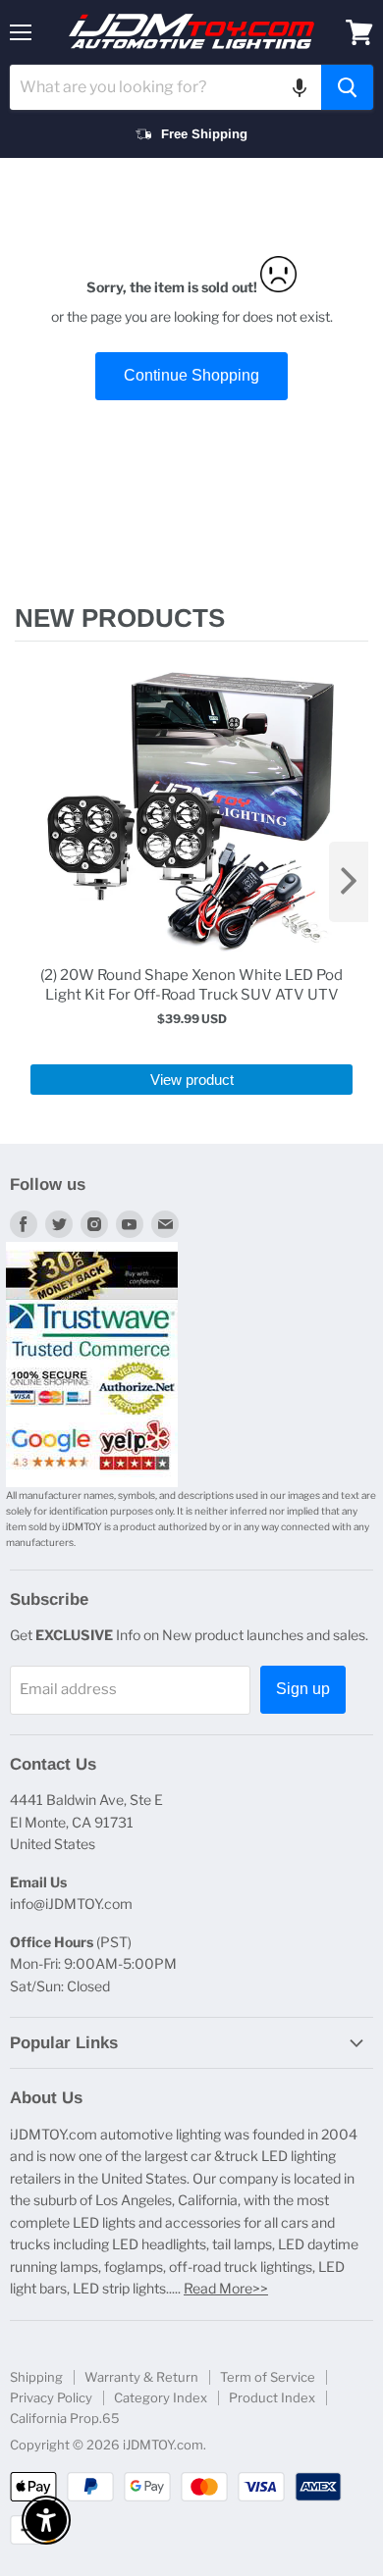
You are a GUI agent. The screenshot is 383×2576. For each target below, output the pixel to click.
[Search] (347, 87)
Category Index (161, 2397)
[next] (349, 882)
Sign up (303, 1689)
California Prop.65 (65, 2418)
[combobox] (165, 87)
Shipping (36, 2377)
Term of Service (268, 2377)
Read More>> (226, 2288)
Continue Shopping (191, 375)
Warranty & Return (141, 2377)
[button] (300, 87)
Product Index (272, 2397)
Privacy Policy (51, 2397)
